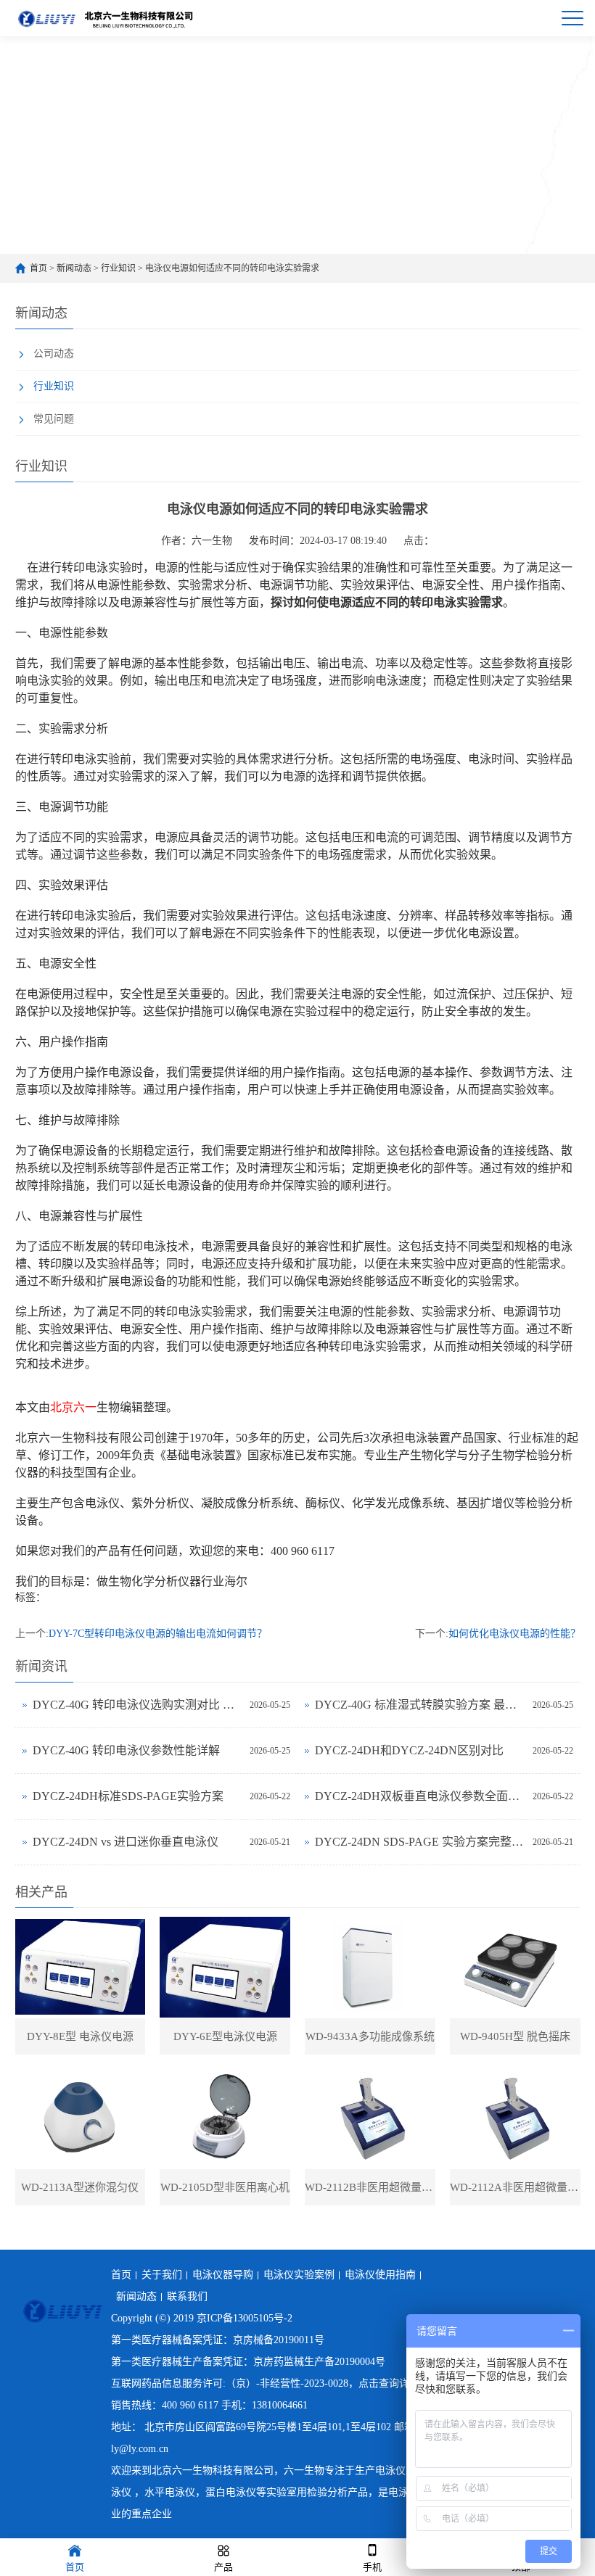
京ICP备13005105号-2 (245, 2318)
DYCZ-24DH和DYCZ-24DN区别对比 (409, 1750)
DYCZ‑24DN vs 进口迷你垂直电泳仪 (126, 1842)
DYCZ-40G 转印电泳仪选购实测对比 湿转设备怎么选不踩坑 (138, 1705)
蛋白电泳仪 (231, 2492)
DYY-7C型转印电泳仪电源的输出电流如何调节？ (158, 1634)
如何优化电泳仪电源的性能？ (514, 1634)
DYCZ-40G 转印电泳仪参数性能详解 (126, 1750)
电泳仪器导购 (223, 2275)
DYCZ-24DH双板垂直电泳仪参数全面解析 (420, 1796)
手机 (372, 2567)
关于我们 (162, 2275)
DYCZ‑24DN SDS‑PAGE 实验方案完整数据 (420, 1842)
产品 (223, 2567)
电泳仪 (390, 2470)
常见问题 (54, 419)
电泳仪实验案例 (299, 2275)
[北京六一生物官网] (107, 18)
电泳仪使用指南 (380, 2275)
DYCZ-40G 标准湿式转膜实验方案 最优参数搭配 (420, 1705)
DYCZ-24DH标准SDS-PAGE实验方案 (128, 1796)
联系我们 (187, 2296)
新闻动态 (74, 268)
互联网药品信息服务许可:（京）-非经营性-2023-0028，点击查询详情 (265, 2383)
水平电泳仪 (170, 2492)
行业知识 (118, 268)
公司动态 (54, 354)
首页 (38, 268)
